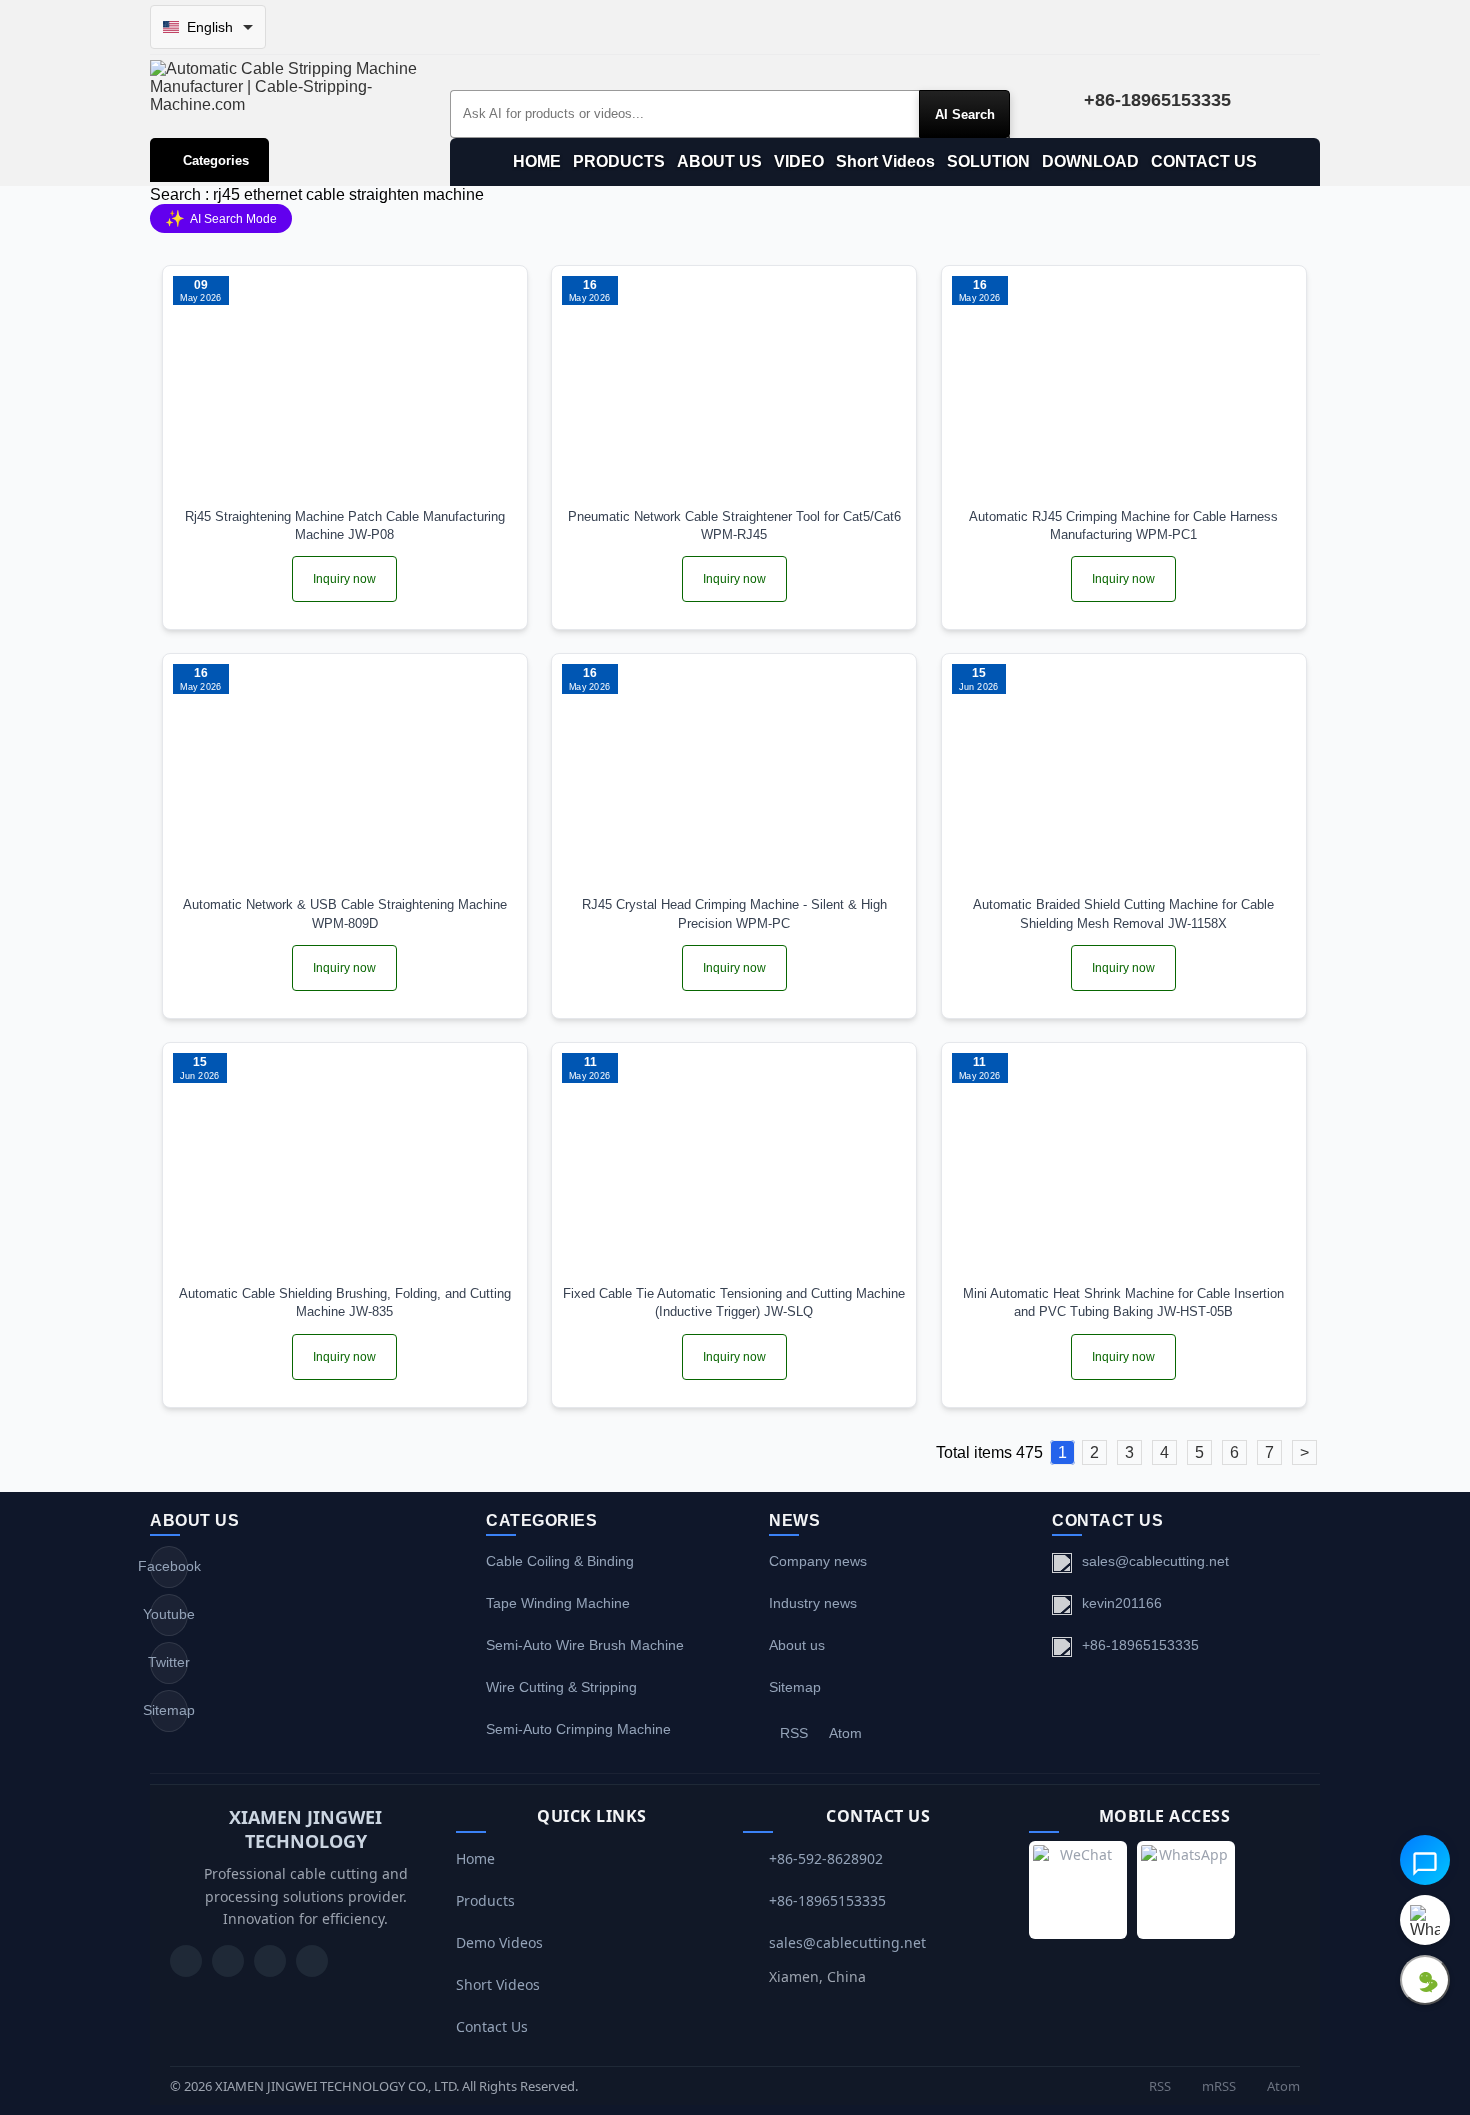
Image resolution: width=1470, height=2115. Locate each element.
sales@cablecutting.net (1155, 1561)
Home (475, 1858)
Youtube (169, 1614)
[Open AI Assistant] (1425, 1860)
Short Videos (885, 161)
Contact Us (492, 2026)
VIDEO (799, 161)
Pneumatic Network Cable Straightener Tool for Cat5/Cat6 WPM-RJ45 (734, 525)
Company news (818, 1561)
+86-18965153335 (1140, 1645)
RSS (794, 1733)
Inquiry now (344, 579)
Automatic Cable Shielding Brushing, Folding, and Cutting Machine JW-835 (345, 1302)
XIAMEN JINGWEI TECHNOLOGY (305, 1829)
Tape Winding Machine (558, 1603)
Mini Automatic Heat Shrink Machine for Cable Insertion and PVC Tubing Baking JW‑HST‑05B (1123, 1302)
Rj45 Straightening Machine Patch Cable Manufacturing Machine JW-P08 (345, 525)
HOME (537, 161)
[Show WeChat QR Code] (1425, 1980)
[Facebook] (228, 1961)
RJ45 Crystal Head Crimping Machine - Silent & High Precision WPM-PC (734, 913)
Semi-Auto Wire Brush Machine (585, 1645)
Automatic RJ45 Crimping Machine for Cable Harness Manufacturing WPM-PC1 (1123, 525)
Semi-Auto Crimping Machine (578, 1729)
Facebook (169, 1566)
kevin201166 (1122, 1603)
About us (797, 1645)
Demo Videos (499, 1942)
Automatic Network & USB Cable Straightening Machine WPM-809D (345, 913)
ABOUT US (719, 161)
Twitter (169, 1662)
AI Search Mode (221, 218)
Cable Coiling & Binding (560, 1561)
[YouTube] (186, 1961)
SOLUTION (988, 161)
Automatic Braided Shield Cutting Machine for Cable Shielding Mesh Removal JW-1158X (1123, 913)
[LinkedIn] (270, 1961)
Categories (216, 160)
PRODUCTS (619, 161)
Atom (845, 1733)
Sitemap (169, 1710)
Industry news (813, 1603)
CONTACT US (1204, 161)
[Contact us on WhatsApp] (1425, 1920)
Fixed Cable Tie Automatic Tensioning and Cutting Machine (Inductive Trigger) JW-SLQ (734, 1302)
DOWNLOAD (1090, 161)
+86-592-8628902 (826, 1858)
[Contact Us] (312, 1961)
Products (485, 1900)
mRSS (1217, 2086)
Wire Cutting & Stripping (561, 1687)
